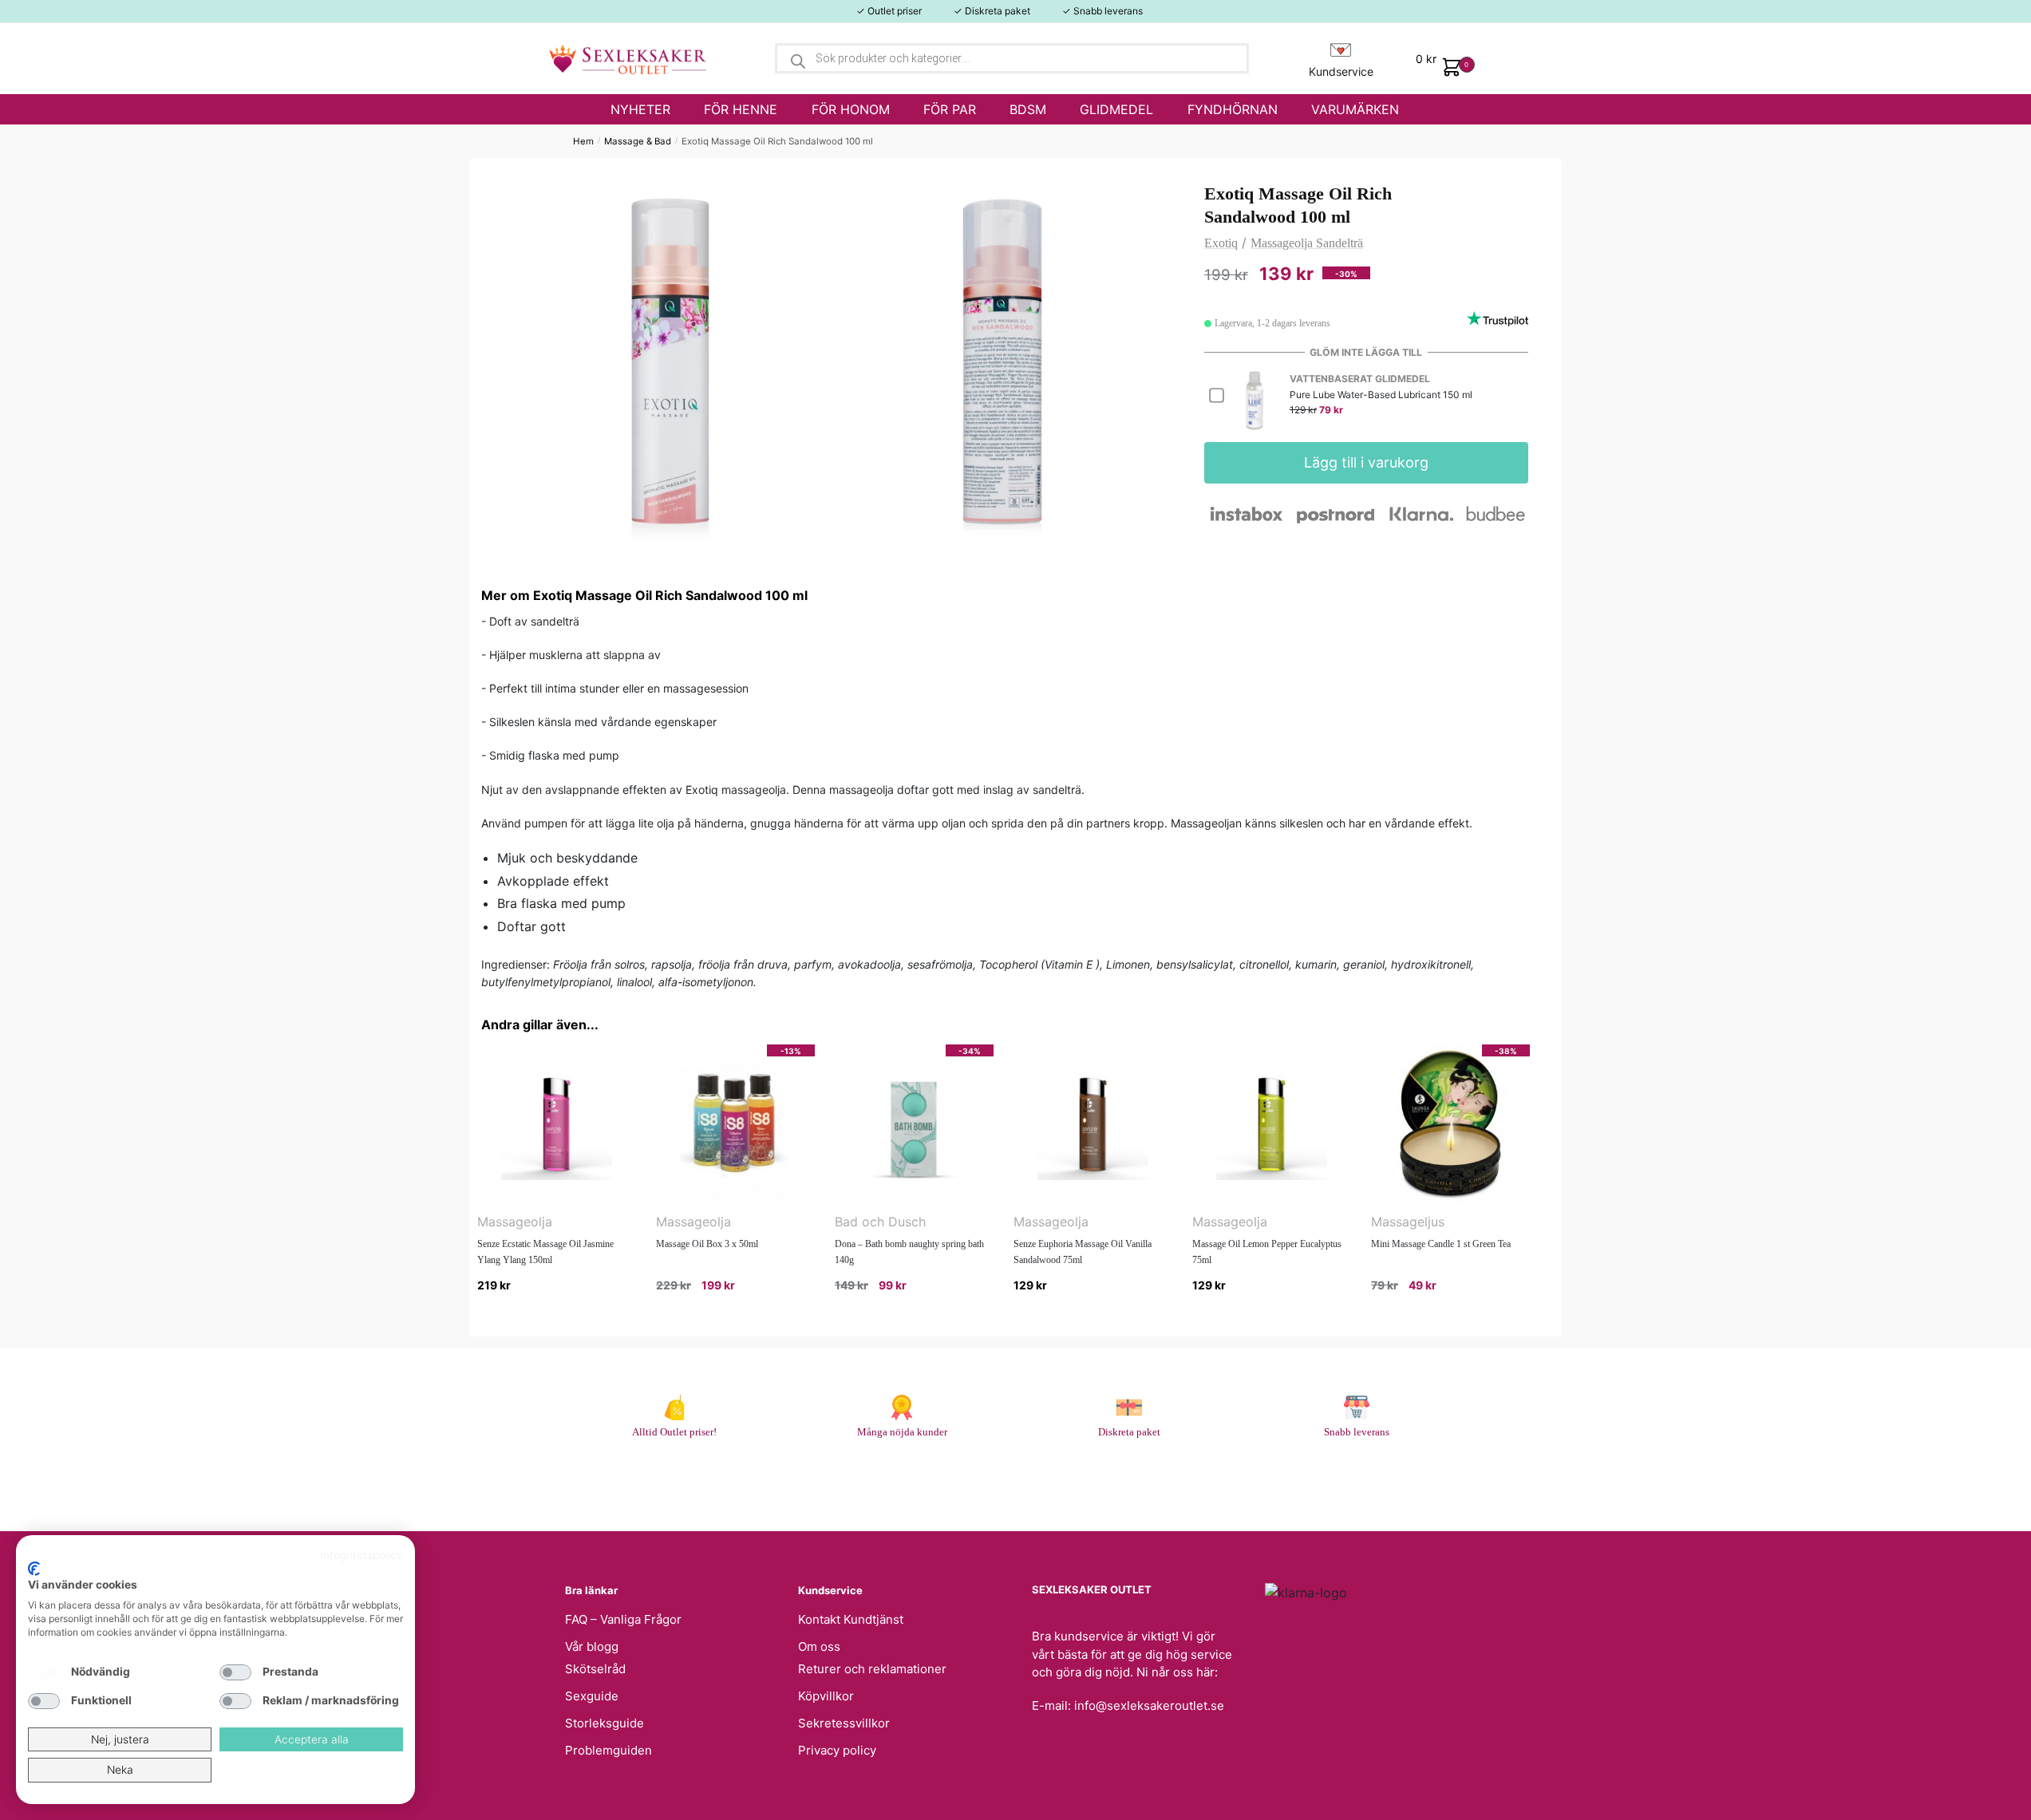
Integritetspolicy (362, 1555)
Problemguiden (609, 1750)
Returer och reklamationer (872, 1669)
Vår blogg (592, 1646)
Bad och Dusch (880, 1222)
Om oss (819, 1646)
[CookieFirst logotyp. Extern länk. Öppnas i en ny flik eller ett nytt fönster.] (34, 1569)
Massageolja (515, 1222)
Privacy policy (837, 1750)
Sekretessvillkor (844, 1723)
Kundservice (1341, 71)
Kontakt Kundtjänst (851, 1619)
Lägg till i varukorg (1366, 462)
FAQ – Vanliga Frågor (623, 1619)
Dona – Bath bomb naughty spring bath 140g (909, 1252)
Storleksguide (605, 1723)
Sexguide (592, 1696)
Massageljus (1408, 1222)
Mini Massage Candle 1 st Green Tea (1441, 1244)
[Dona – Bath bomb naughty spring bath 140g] (914, 1124)
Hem (583, 141)
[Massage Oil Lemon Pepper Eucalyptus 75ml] (1272, 1124)
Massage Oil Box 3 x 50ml (707, 1244)
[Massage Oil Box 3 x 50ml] (735, 1124)
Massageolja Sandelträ (1307, 243)
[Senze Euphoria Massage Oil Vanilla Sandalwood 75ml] (1093, 1124)
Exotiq (1221, 243)
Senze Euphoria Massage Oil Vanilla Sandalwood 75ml (1083, 1252)
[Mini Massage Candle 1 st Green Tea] (1450, 1124)
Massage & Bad (638, 141)
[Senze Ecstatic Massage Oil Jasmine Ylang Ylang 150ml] (557, 1124)
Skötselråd (595, 1669)
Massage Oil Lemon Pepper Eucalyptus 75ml (1267, 1252)
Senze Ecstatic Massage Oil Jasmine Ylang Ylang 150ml (545, 1252)
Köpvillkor (826, 1696)
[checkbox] (44, 1672)
